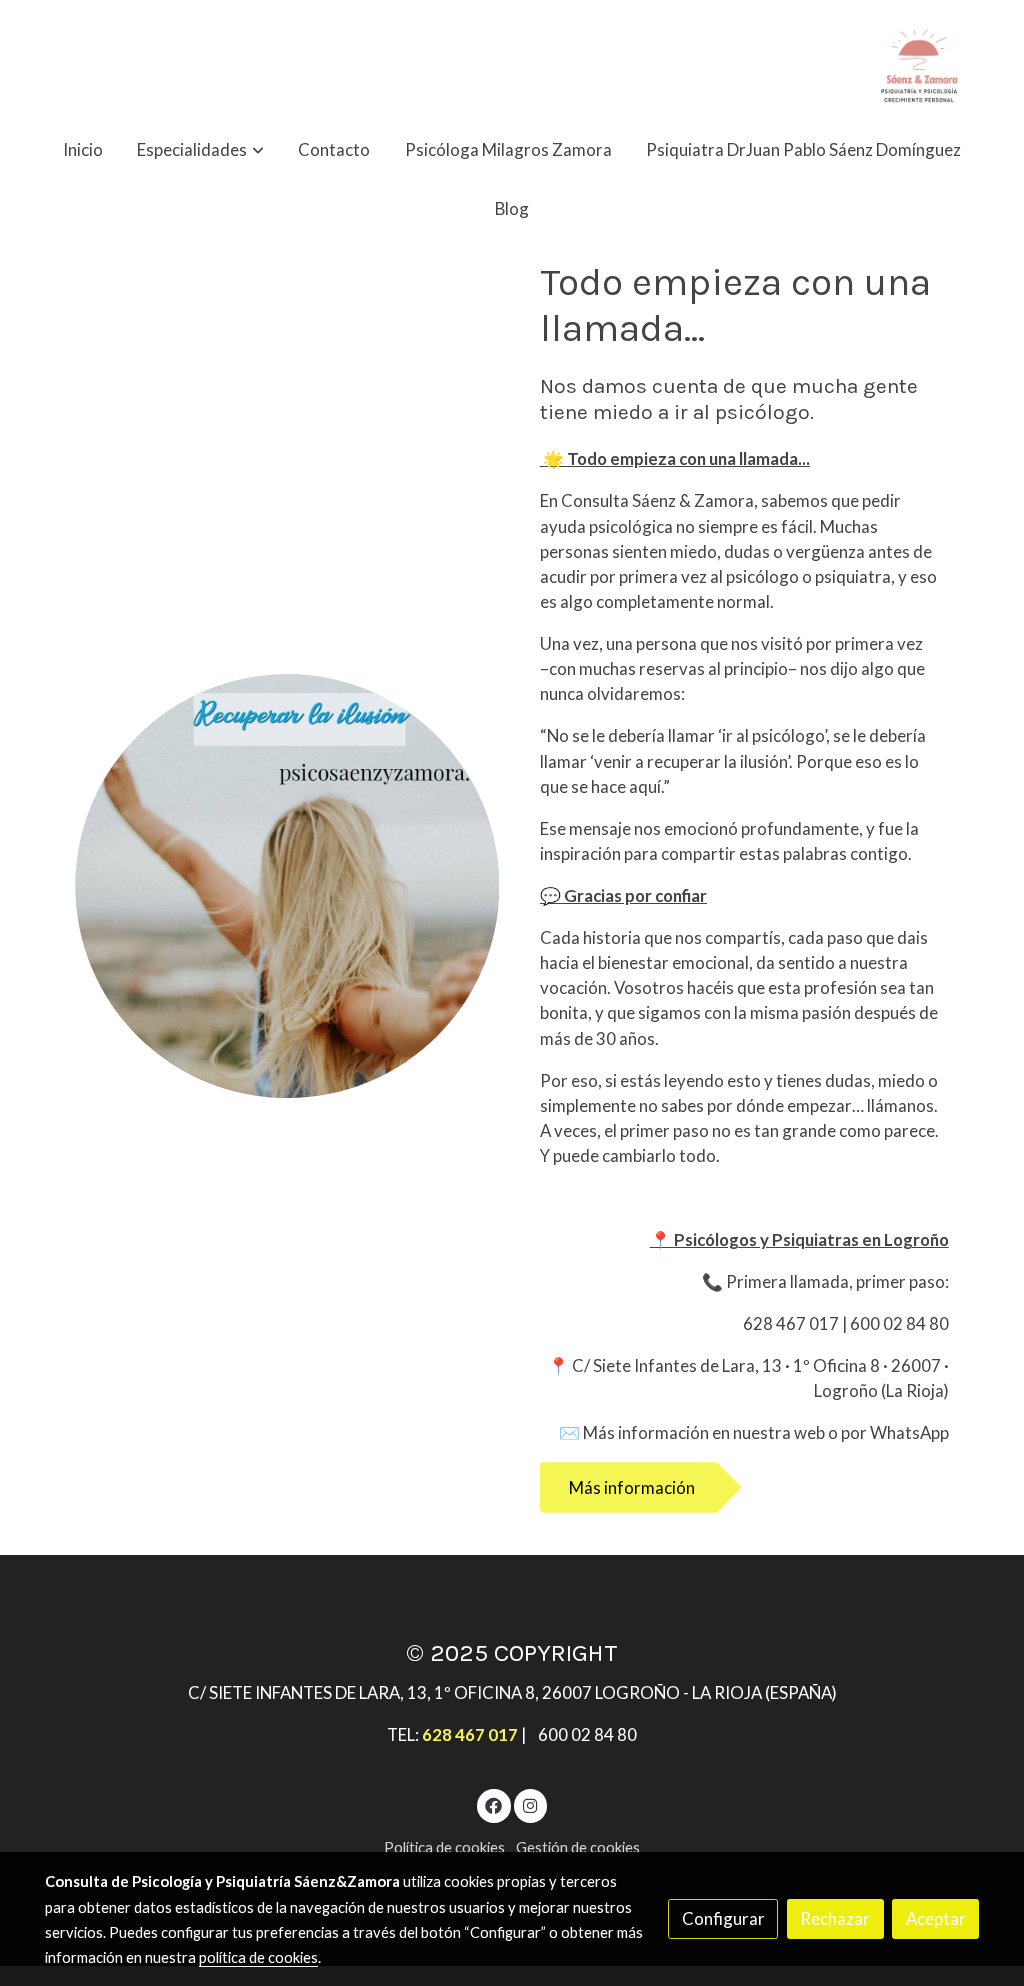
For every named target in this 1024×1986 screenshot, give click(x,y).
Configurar (723, 1918)
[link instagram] (530, 1804)
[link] (919, 60)
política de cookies (258, 1957)
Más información (632, 1487)
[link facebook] (494, 1804)
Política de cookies (444, 1847)
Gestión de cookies (578, 1847)
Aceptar (936, 1918)
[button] (201, 149)
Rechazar (835, 1918)
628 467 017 (470, 1734)
